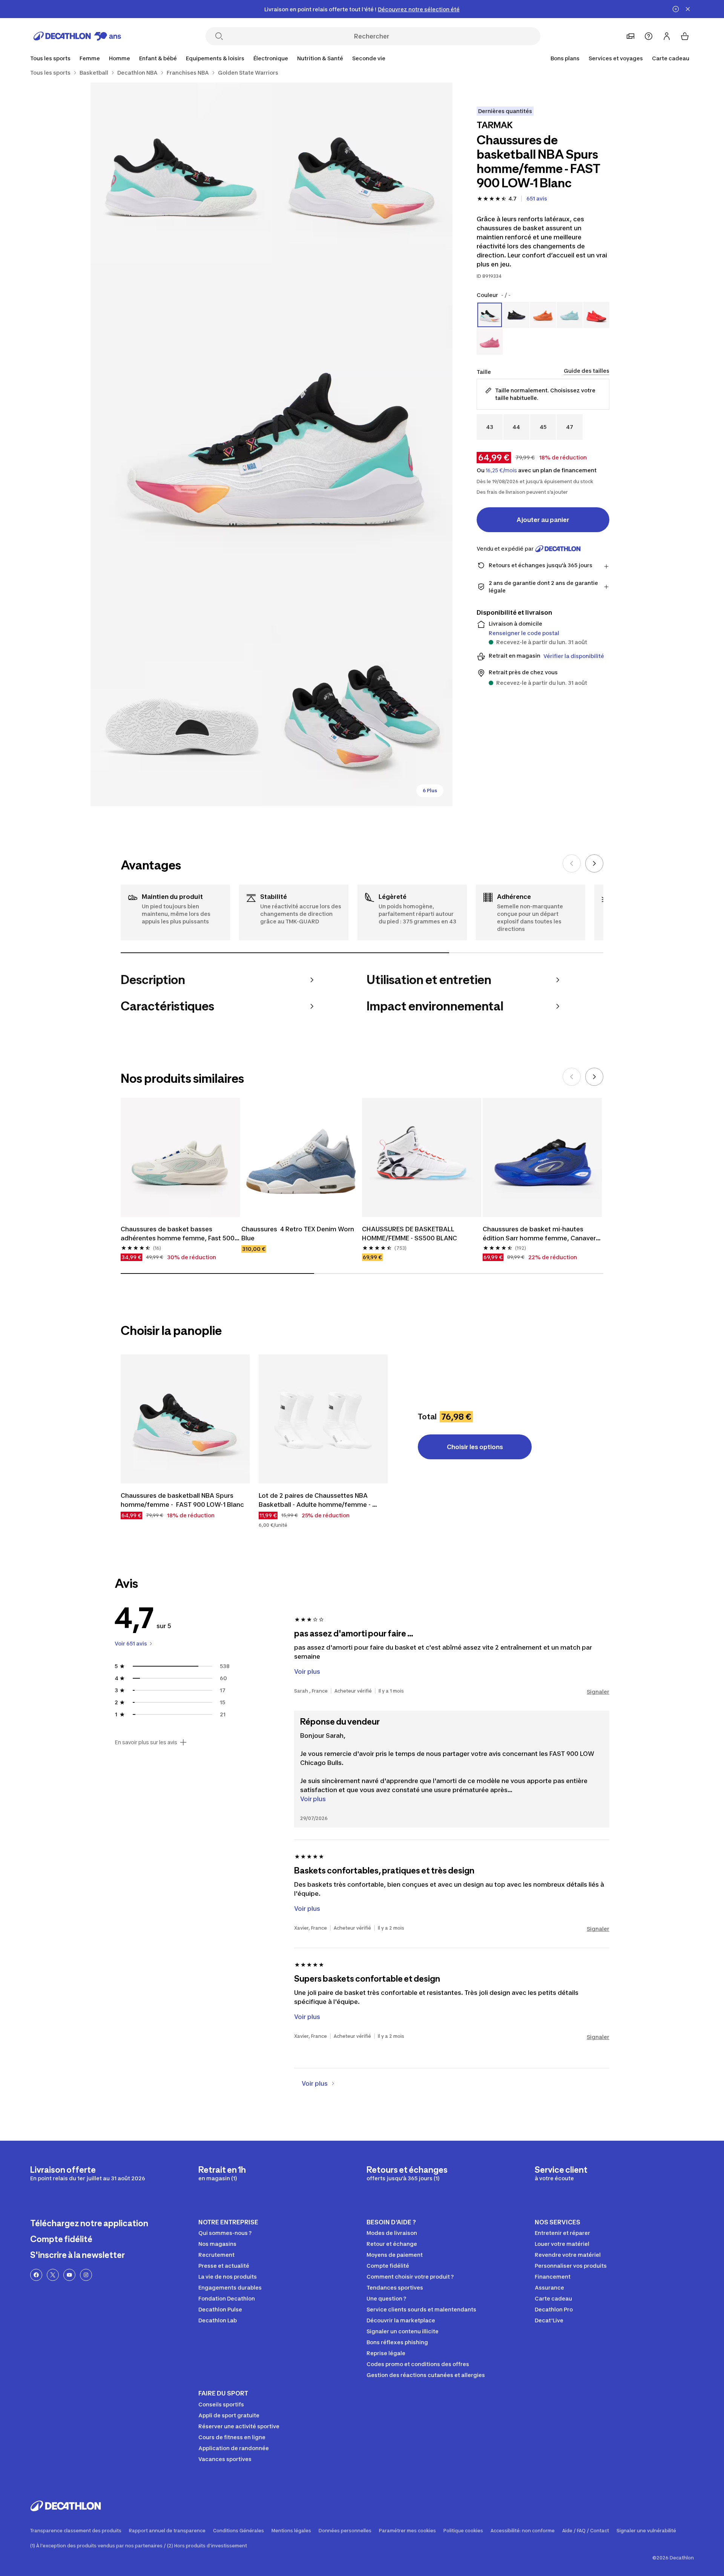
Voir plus (313, 1799)
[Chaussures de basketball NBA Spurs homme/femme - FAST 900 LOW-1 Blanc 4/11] (181, 716)
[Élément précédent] (572, 863)
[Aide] (649, 36)
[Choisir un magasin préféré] (630, 36)
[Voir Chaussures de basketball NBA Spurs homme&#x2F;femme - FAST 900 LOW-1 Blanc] (185, 1419)
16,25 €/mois (501, 470)
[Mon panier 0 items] (685, 36)
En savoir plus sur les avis (146, 1742)
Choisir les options (475, 1447)
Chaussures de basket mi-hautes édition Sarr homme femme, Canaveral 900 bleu (542, 1234)
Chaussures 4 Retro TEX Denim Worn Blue (298, 1234)
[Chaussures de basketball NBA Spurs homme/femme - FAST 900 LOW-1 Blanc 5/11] (362, 716)
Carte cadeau (671, 58)
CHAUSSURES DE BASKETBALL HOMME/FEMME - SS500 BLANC (410, 1234)
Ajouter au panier (543, 520)
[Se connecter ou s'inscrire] (667, 36)
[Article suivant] (594, 863)
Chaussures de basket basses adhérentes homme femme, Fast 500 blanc (178, 1234)
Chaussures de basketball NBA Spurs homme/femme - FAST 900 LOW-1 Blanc (182, 1500)
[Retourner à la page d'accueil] (77, 36)
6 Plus (430, 791)
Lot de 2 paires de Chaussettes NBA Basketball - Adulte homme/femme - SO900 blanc (315, 1500)
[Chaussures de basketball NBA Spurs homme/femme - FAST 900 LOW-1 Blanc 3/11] (271, 444)
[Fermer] (688, 9)
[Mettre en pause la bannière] (676, 9)
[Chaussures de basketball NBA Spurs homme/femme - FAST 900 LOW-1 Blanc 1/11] (362, 173)
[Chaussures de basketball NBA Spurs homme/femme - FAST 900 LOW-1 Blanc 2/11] (181, 173)
